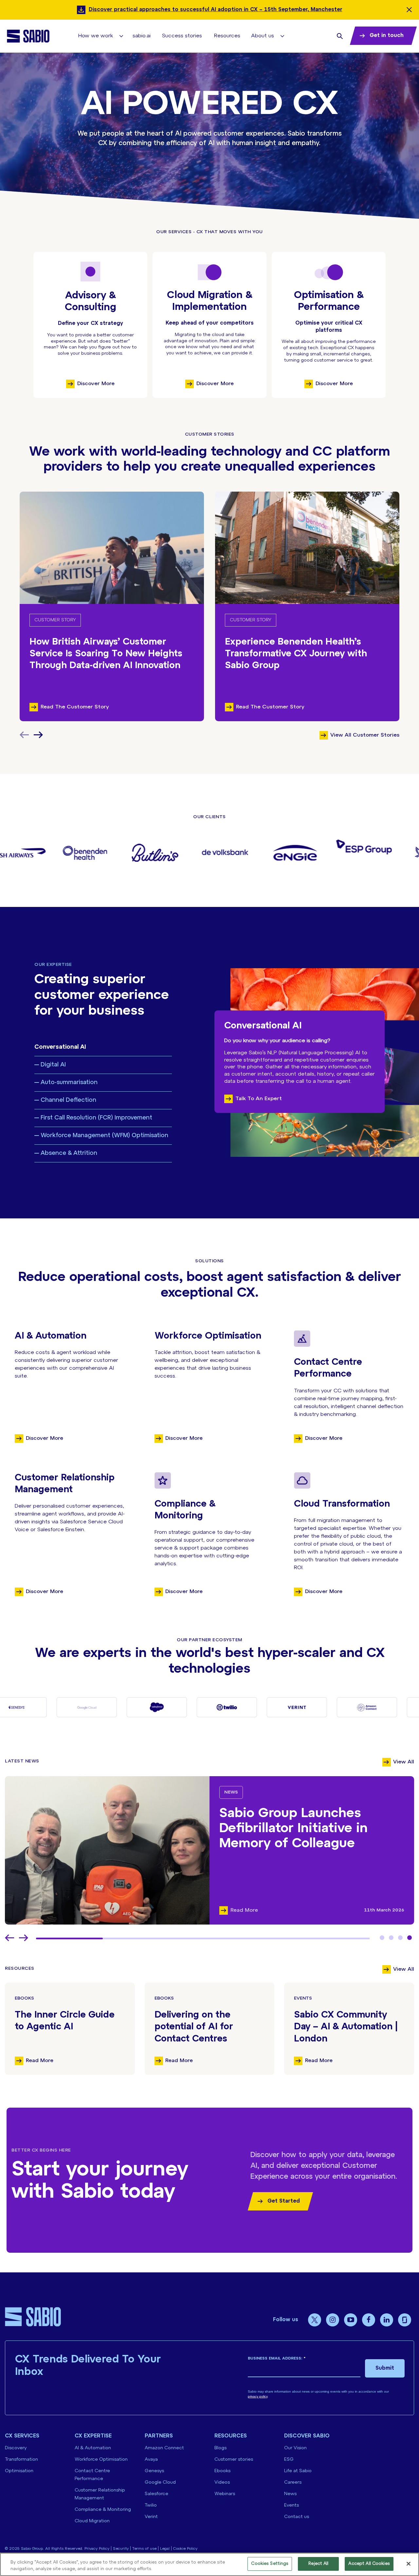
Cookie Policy (185, 2549)
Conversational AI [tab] (60, 1047)
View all (404, 1762)
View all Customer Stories (365, 735)
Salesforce (156, 2494)
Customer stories (234, 2460)
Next (38, 735)
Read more (40, 2061)
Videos (222, 2482)
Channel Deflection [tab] (68, 1100)
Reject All (318, 2564)
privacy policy (258, 2396)
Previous (9, 1938)
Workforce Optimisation (101, 2460)
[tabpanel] (209, 1850)
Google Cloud (160, 2482)
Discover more (96, 384)
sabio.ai (142, 36)
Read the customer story (75, 707)
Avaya (151, 2460)
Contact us (297, 2517)
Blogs (220, 2448)
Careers (293, 2482)
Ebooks (24, 1998)
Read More (244, 1910)
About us (263, 36)
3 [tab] (400, 1938)
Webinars (225, 2494)
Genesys (154, 2471)
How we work (96, 36)
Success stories (182, 36)
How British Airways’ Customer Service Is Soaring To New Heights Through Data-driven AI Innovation (106, 654)
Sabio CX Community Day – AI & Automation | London (346, 2027)
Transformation (21, 2460)
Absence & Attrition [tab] (69, 1153)
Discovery (16, 2448)
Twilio (151, 2505)
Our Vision (295, 2448)
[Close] (409, 2564)
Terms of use (144, 2549)
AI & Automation (93, 2448)
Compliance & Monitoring (103, 2510)
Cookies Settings (270, 2564)
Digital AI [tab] (53, 1065)
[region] (209, 2564)
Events (303, 1998)
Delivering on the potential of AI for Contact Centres (194, 2027)
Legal (165, 2549)
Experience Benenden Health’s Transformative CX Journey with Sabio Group (296, 654)
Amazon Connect (164, 2448)
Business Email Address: (277, 2358)
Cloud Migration (92, 2521)
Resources (227, 36)
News (231, 1792)
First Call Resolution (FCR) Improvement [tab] (96, 1118)
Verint (151, 2517)
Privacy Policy (97, 2549)
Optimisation (19, 2471)
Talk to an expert (259, 1099)
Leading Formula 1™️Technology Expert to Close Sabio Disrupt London (309, 1829)
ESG (289, 2460)
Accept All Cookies (369, 2564)
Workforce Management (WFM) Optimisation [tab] (104, 1136)
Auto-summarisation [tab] (69, 1083)
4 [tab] (410, 1938)
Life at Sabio (298, 2471)
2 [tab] (391, 1938)
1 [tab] (382, 1938)
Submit (385, 2368)
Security (121, 2549)
